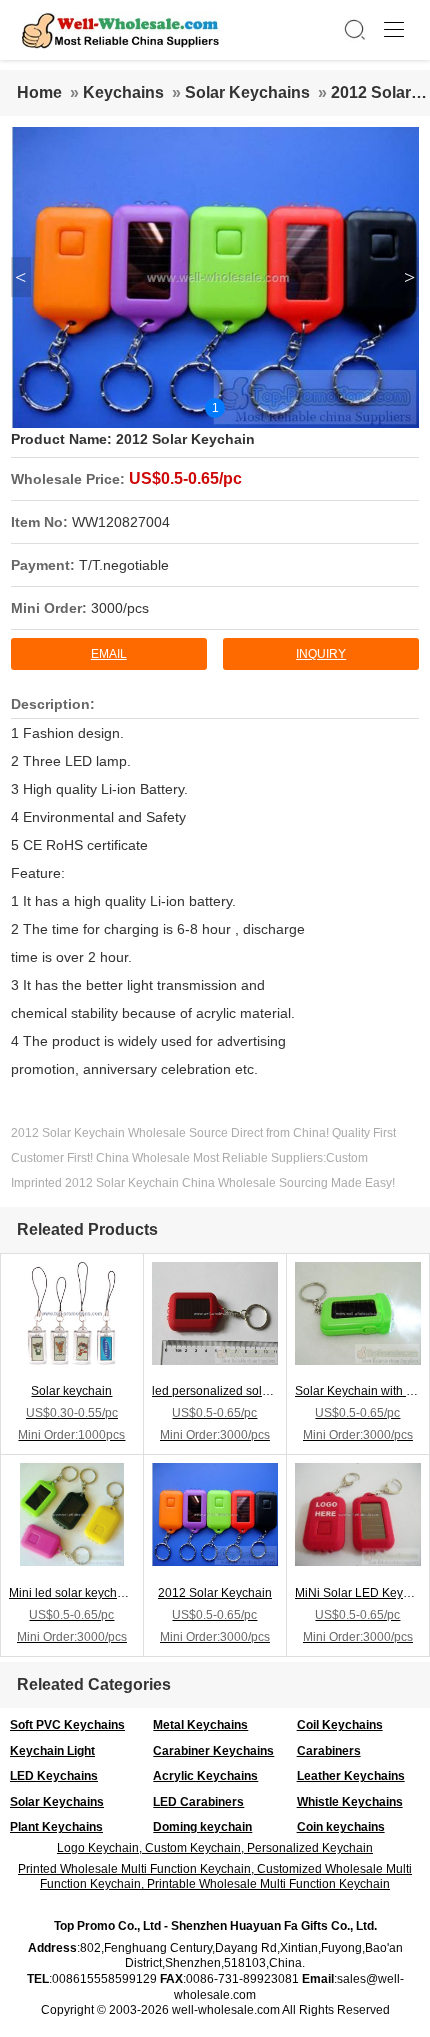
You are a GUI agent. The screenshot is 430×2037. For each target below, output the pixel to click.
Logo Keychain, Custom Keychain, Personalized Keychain (215, 1848)
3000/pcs (120, 608)
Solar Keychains (247, 92)
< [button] (20, 277)
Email (109, 654)
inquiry (321, 654)
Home (39, 92)
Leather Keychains (351, 1776)
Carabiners (329, 1751)
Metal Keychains (200, 1725)
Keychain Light (52, 1751)
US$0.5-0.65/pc (185, 478)
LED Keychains (54, 1776)
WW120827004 (121, 522)
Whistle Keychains (350, 1802)
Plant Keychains (56, 1827)
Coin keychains (341, 1827)
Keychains (123, 92)
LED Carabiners (198, 1802)
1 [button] (215, 408)
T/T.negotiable (124, 565)
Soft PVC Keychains (67, 1725)
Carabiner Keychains (213, 1751)
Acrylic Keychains (205, 1776)
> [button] (409, 277)
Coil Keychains (340, 1725)
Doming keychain (202, 1827)
